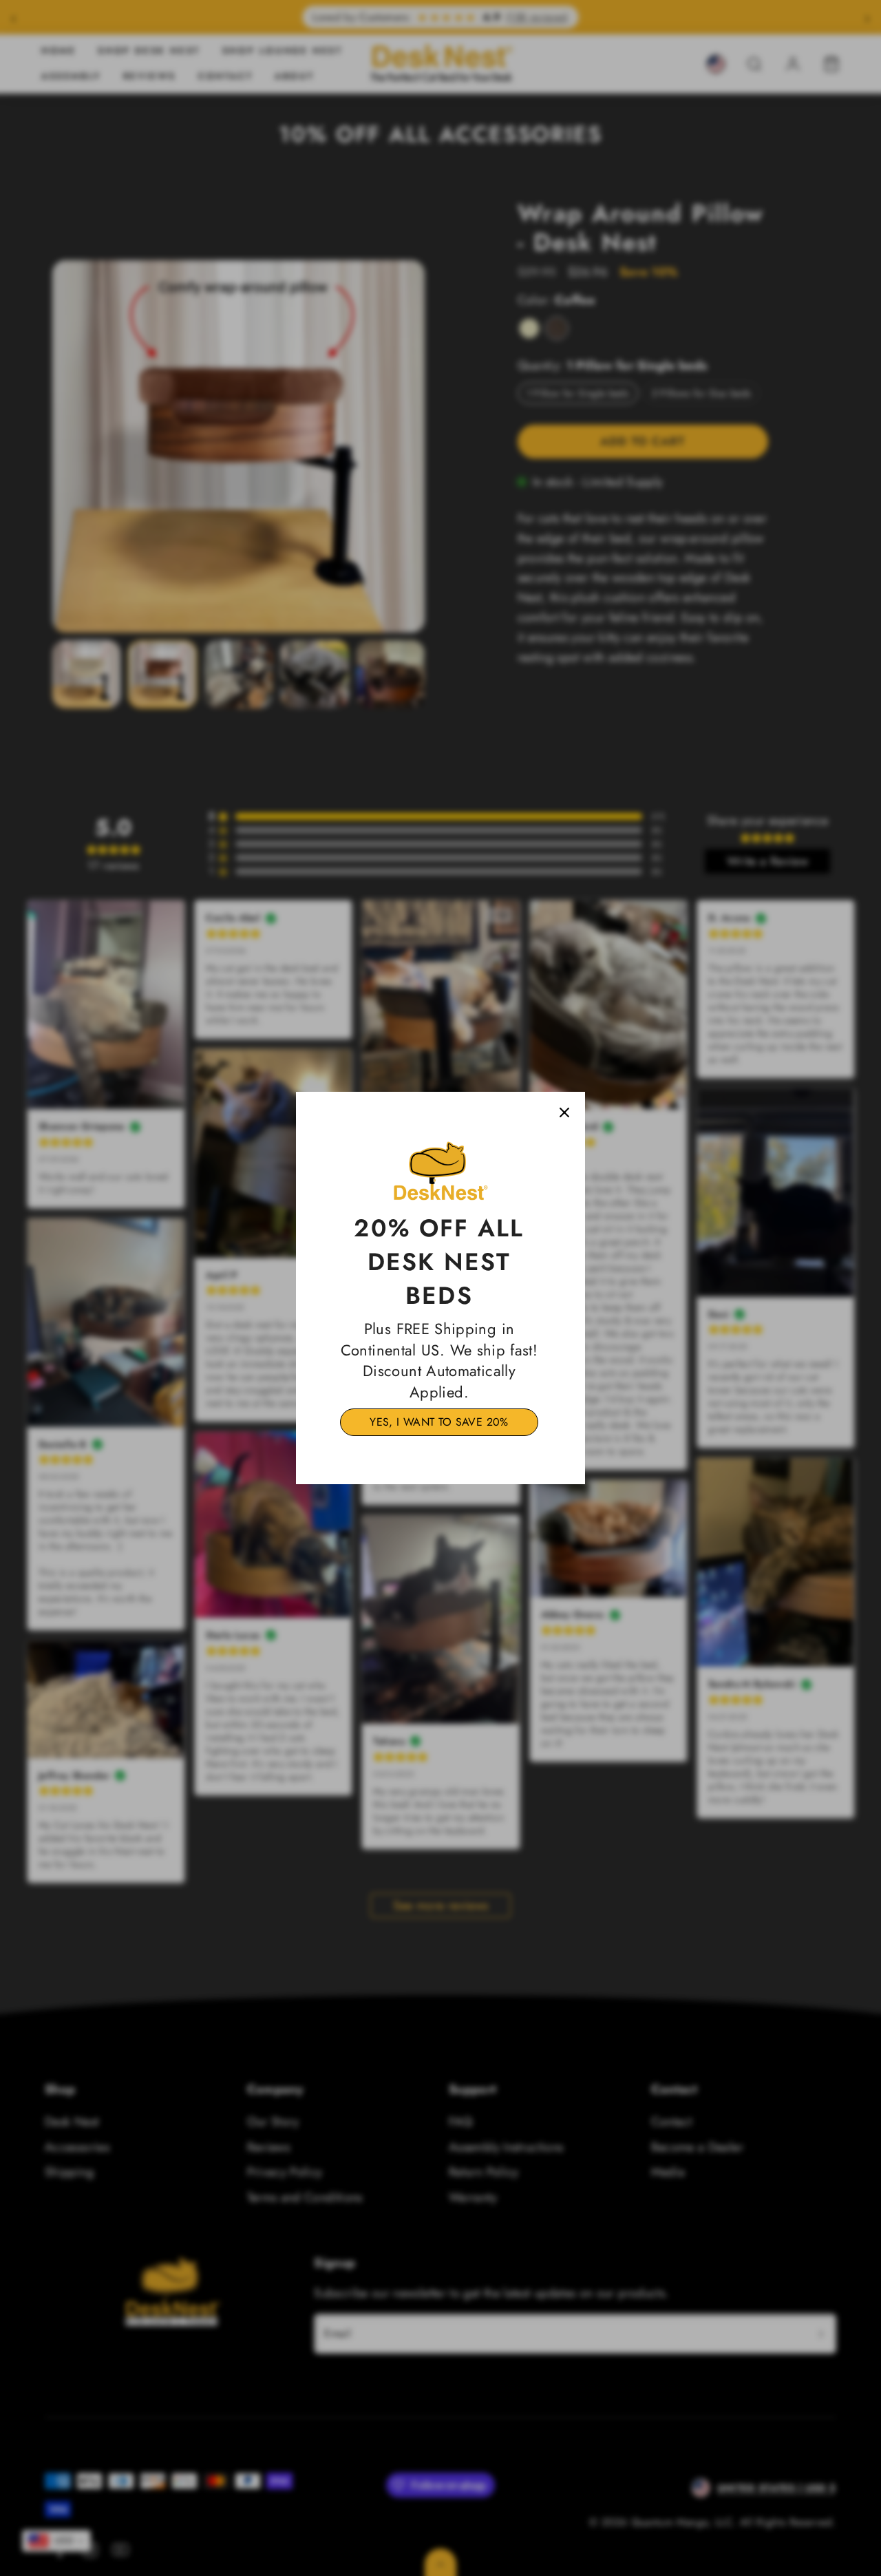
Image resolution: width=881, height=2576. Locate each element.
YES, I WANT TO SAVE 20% (439, 1422)
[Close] (564, 1112)
